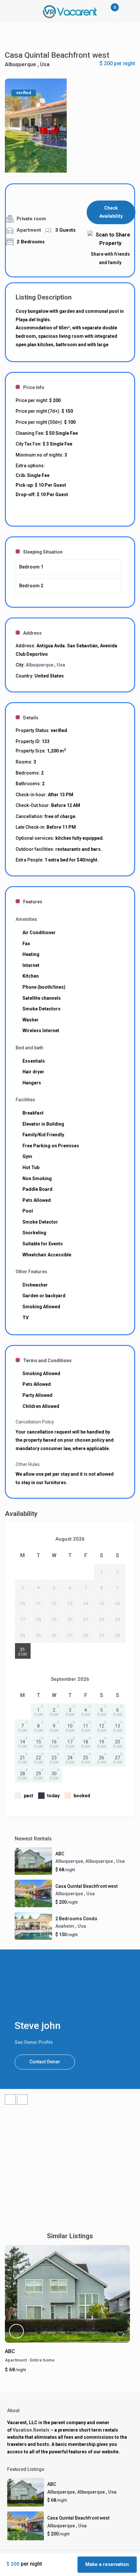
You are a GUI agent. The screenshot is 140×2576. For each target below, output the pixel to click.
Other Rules (28, 1464)
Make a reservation (107, 2564)
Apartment (29, 230)
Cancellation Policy (35, 1422)
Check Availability (111, 212)
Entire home (42, 2360)
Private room (31, 219)
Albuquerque (69, 1861)
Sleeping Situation (43, 552)
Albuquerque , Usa (27, 64)
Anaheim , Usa (71, 1926)
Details (31, 718)
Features (33, 902)
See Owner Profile (34, 2042)
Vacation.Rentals (31, 2430)
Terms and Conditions (47, 1361)
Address (32, 633)
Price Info (34, 387)
